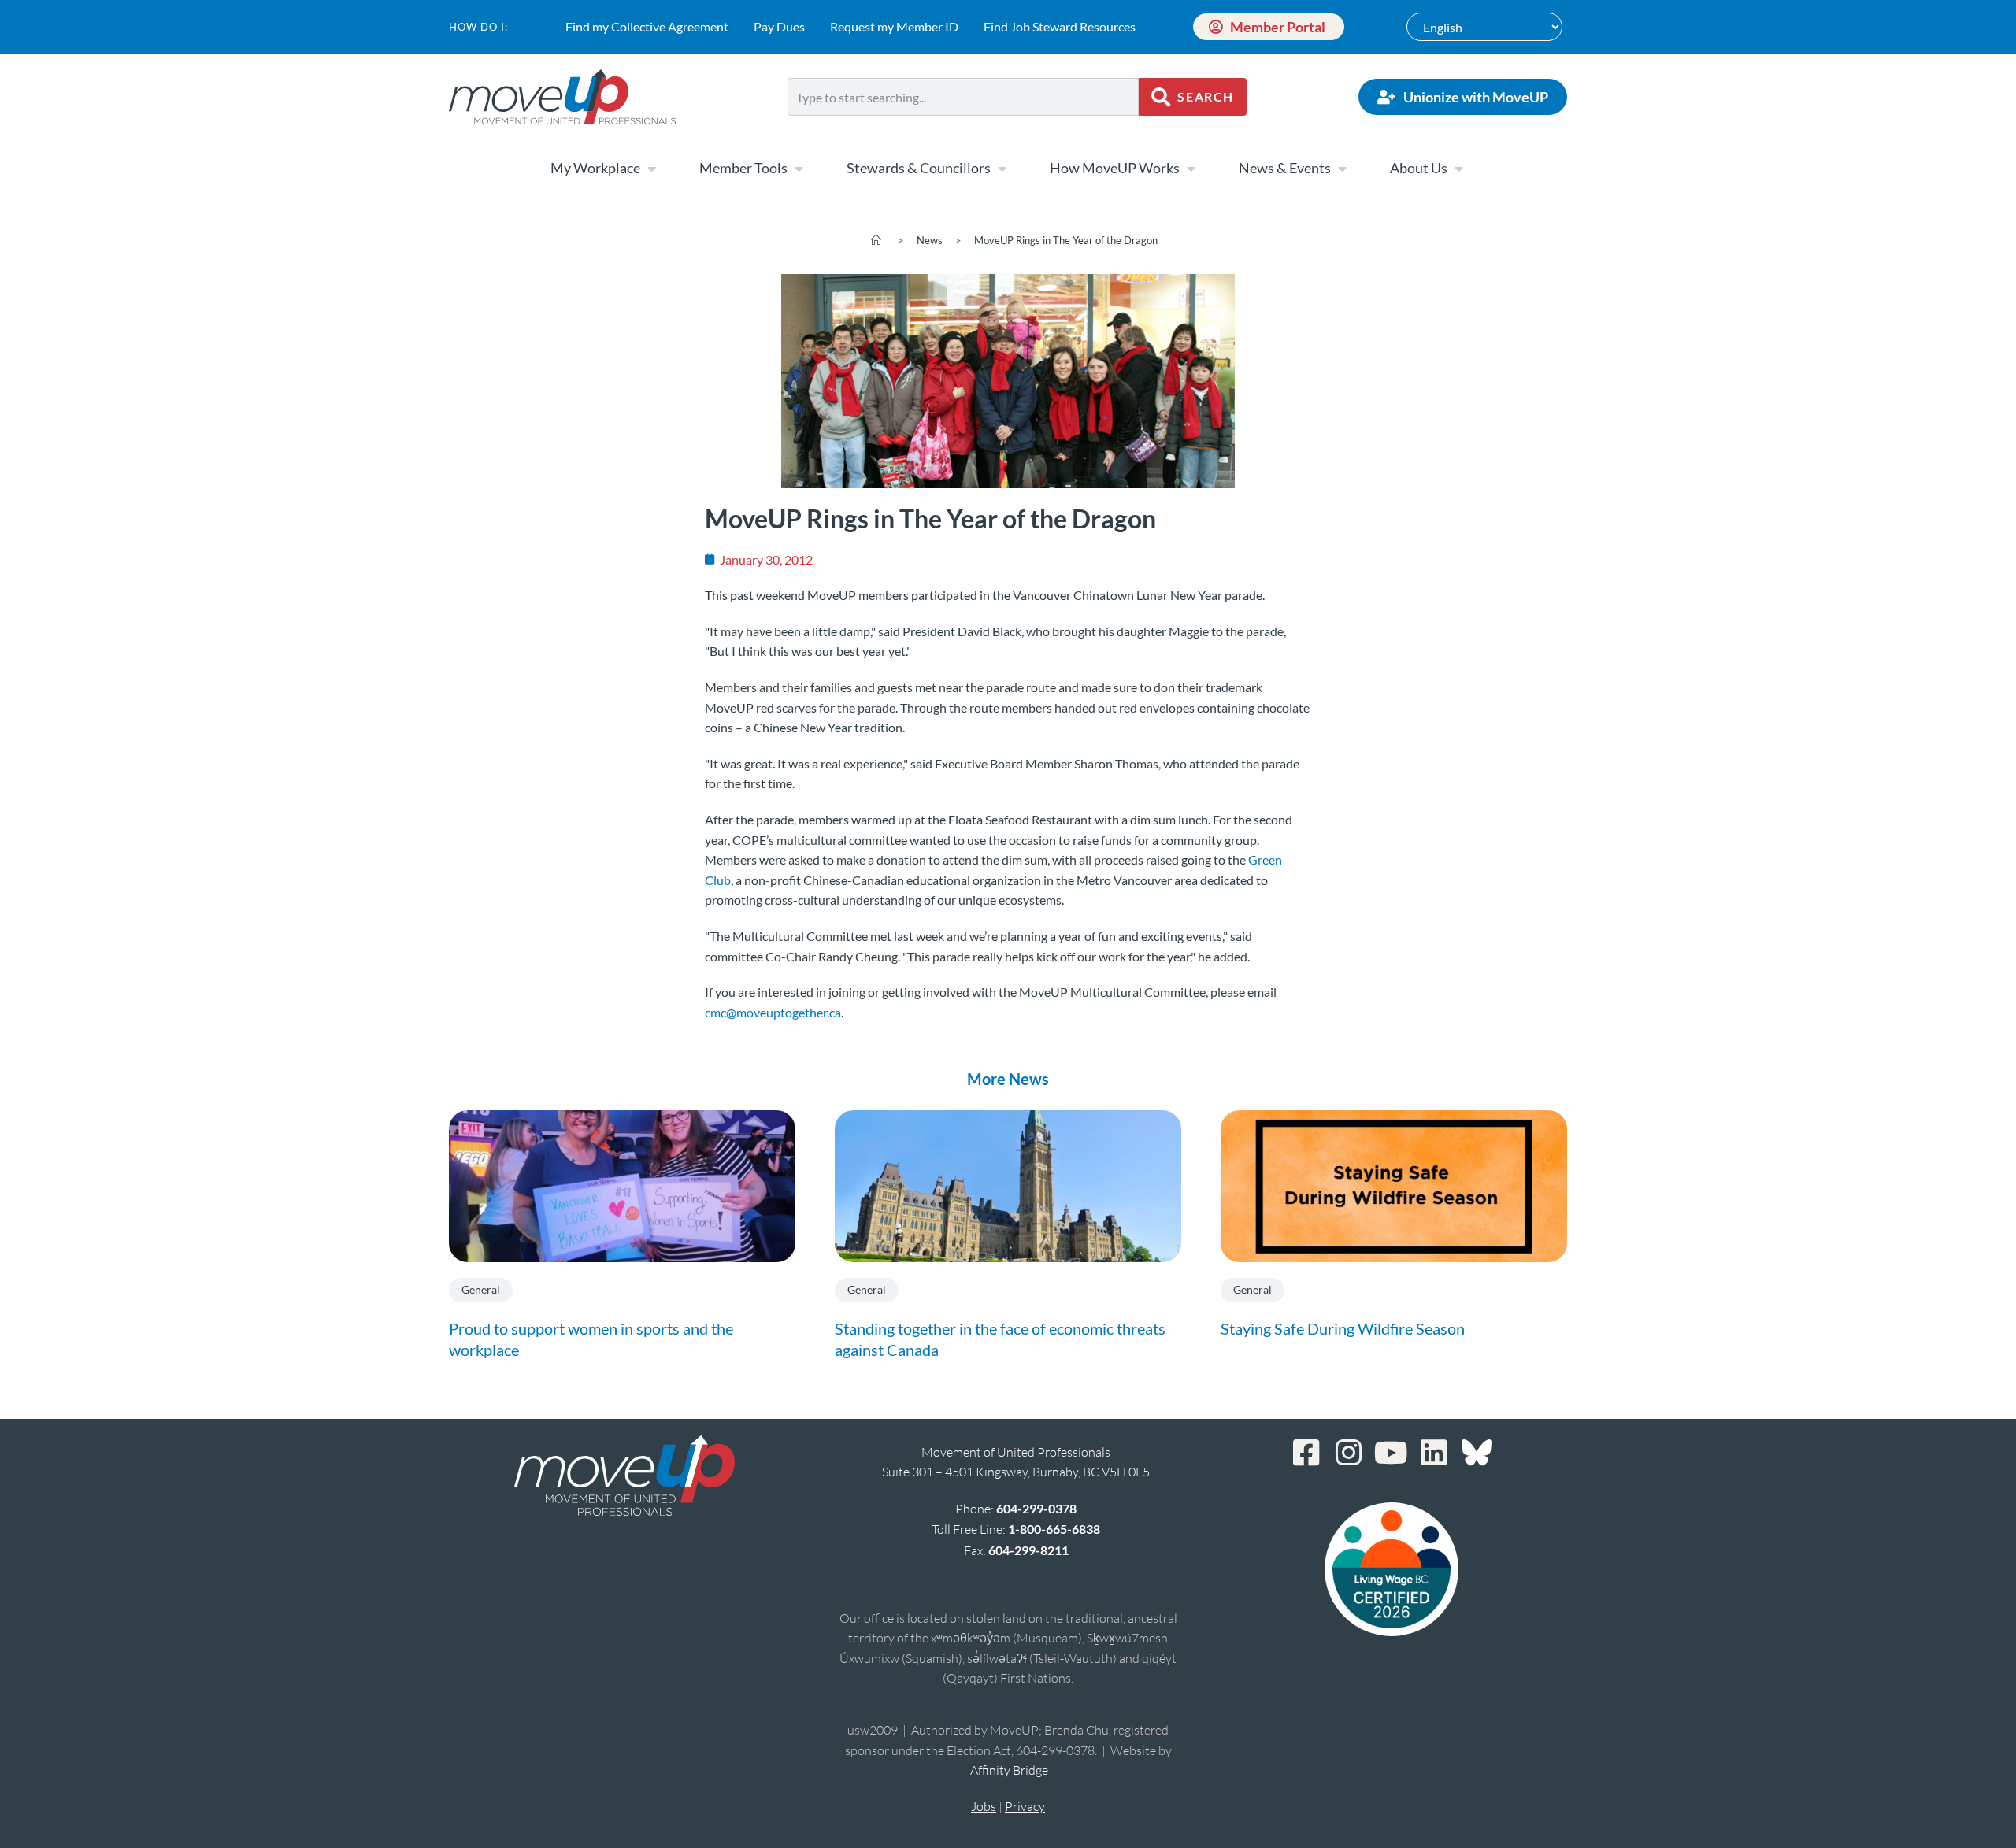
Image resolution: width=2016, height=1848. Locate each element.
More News (1008, 1079)
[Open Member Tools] (799, 169)
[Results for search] (963, 125)
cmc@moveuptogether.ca (773, 1012)
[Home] (876, 240)
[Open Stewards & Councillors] (1002, 169)
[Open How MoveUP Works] (1191, 169)
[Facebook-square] (1306, 1453)
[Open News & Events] (1342, 169)
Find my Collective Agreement (647, 26)
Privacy (1025, 1806)
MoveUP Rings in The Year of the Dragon (1066, 240)
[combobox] (963, 97)
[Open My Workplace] (651, 169)
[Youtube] (1392, 1453)
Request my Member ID (894, 26)
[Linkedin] (1434, 1453)
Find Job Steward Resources (1060, 26)
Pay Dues (779, 26)
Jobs (984, 1806)
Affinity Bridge (1009, 1770)
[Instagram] (1349, 1453)
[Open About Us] (1458, 169)
